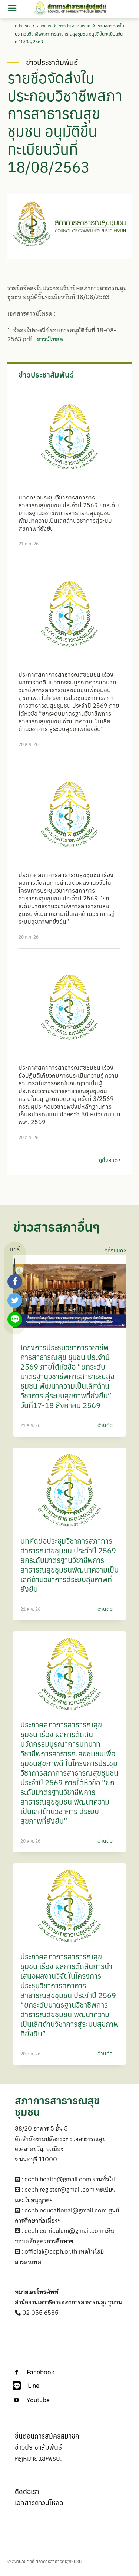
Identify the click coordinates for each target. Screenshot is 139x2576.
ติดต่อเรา (27, 2492)
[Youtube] (16, 2400)
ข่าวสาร (44, 26)
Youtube (38, 2400)
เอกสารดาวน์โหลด (39, 2503)
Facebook (40, 2372)
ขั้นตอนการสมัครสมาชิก (47, 2436)
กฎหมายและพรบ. (38, 2458)
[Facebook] (16, 2373)
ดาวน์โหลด (50, 339)
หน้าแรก (22, 26)
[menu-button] (12, 9)
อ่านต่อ (105, 1425)
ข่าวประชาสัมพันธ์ (75, 26)
